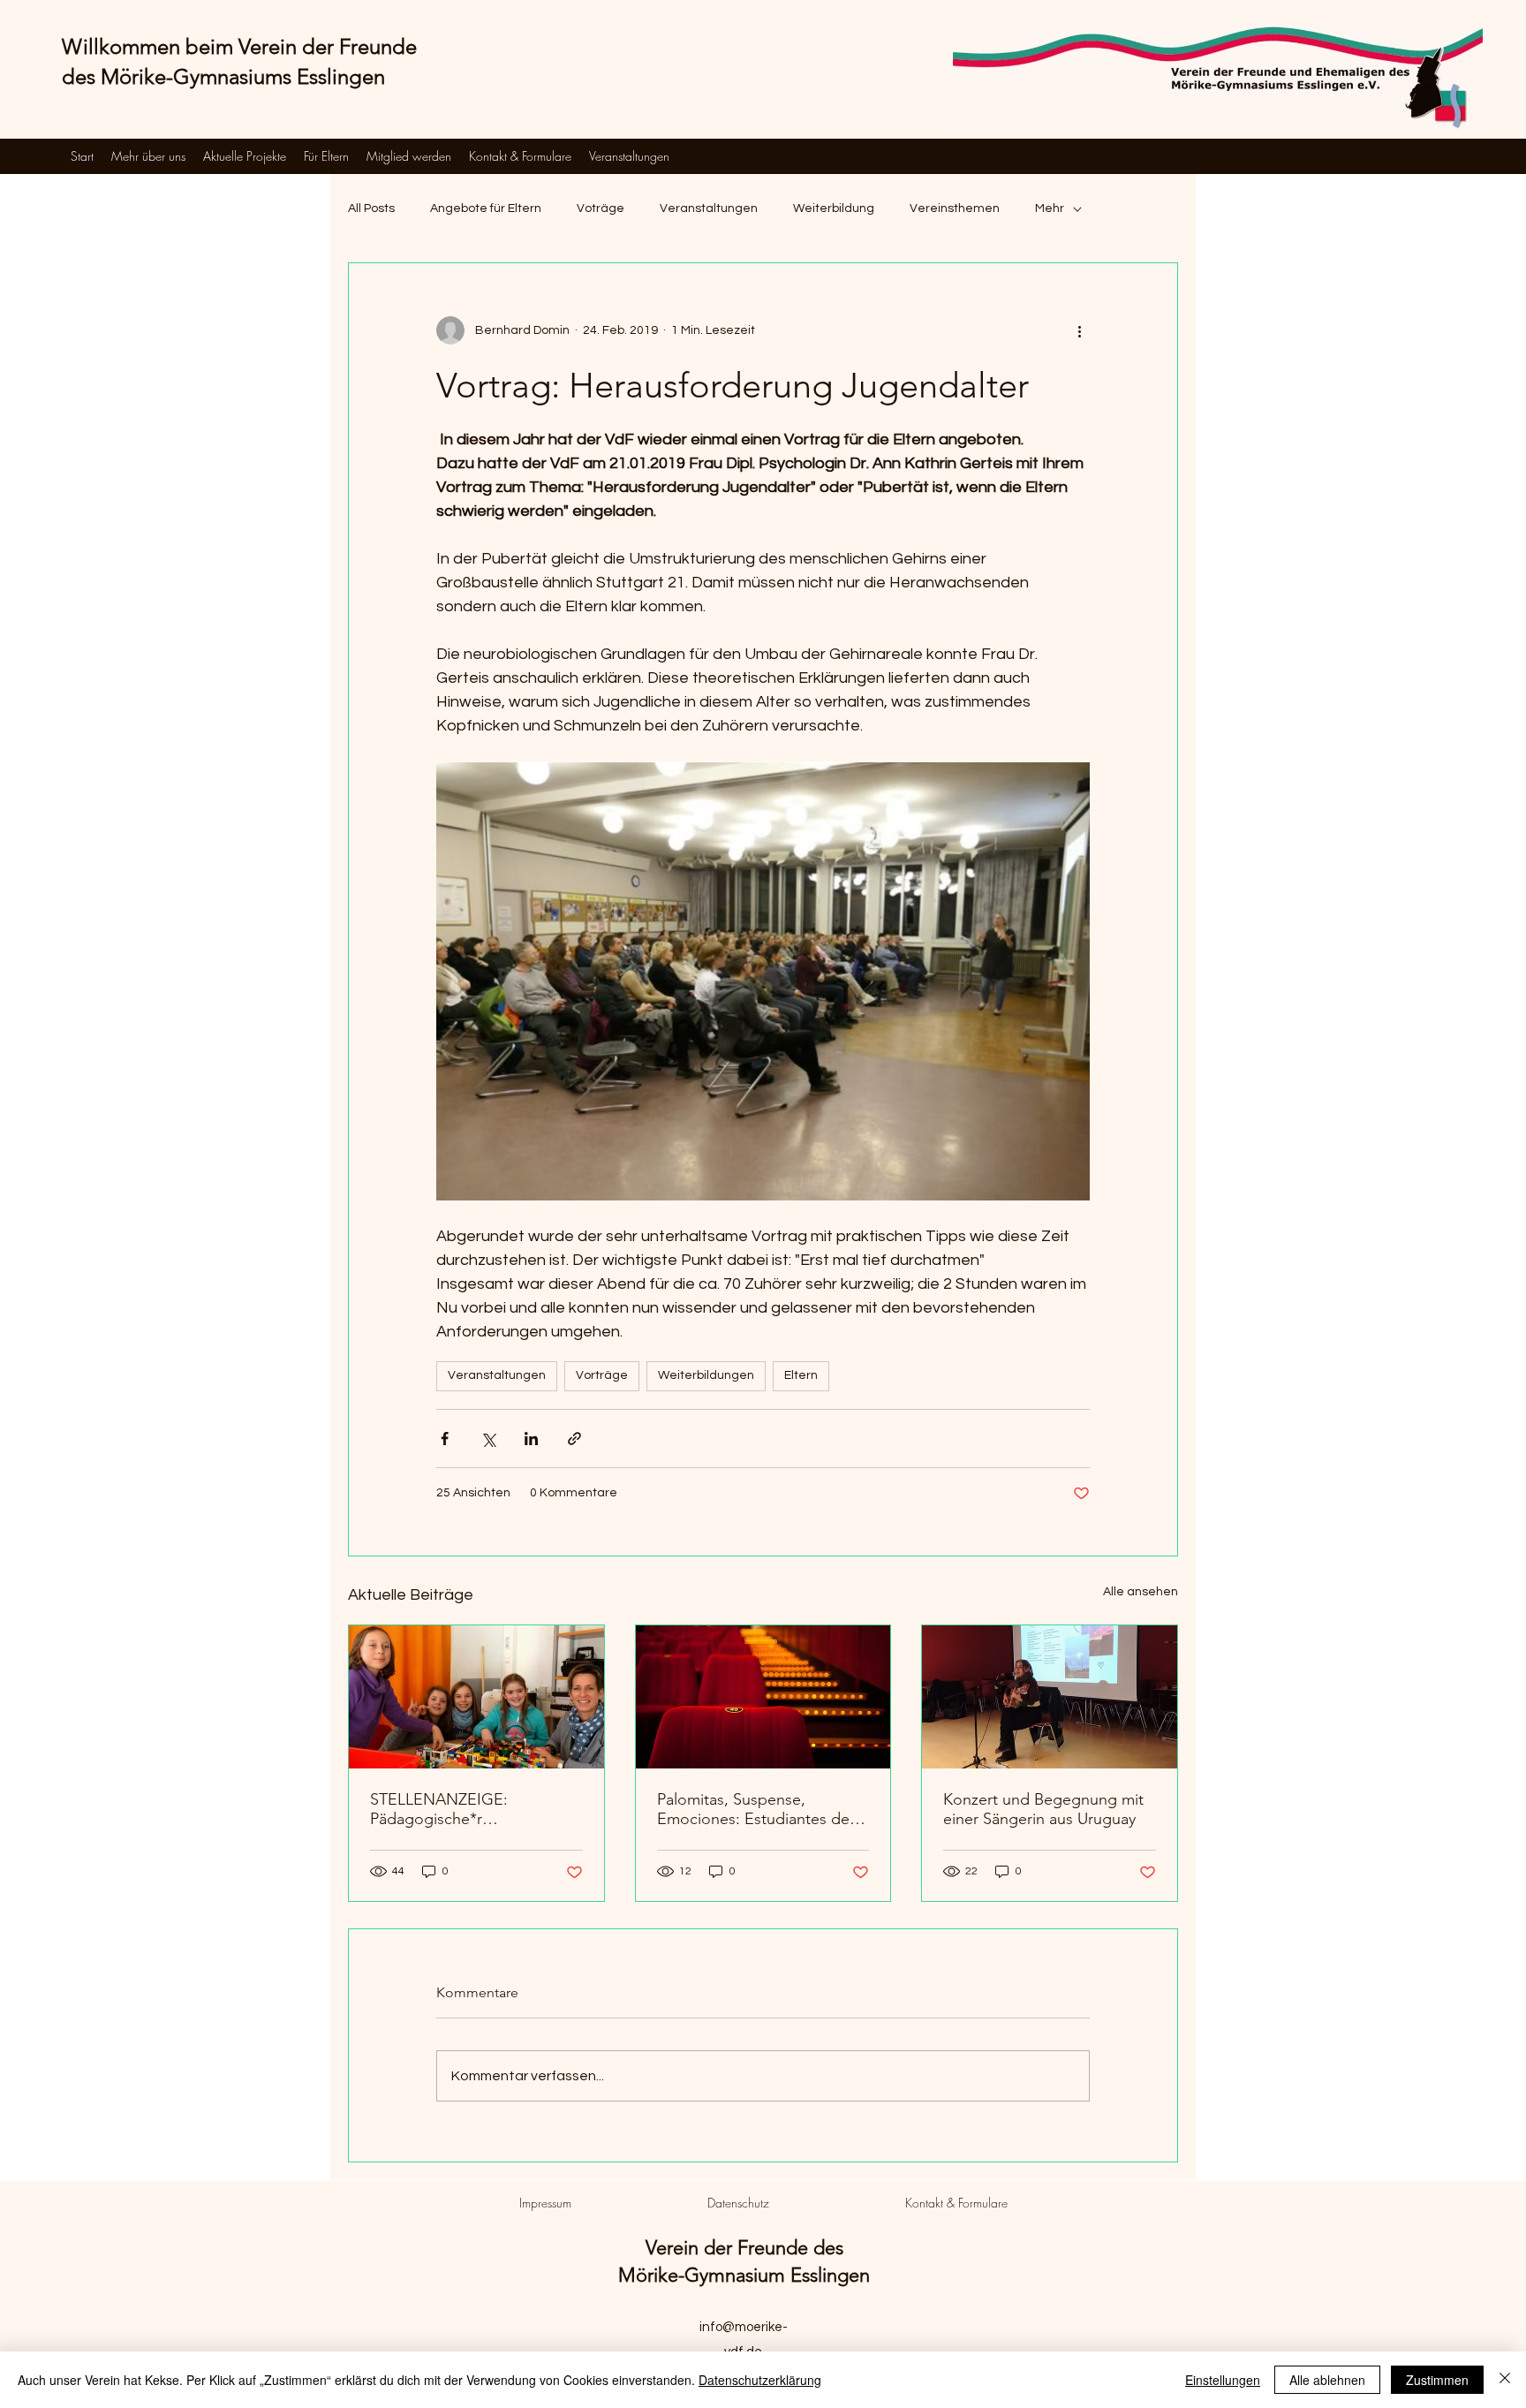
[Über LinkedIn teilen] (531, 1439)
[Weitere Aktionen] (1079, 330)
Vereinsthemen (955, 208)
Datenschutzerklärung (760, 2380)
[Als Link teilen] (574, 1439)
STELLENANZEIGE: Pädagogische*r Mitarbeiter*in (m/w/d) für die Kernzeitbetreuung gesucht (473, 1809)
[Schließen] (1505, 2380)
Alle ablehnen (1327, 2380)
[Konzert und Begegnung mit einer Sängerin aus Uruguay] (1050, 1697)
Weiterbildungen (706, 1375)
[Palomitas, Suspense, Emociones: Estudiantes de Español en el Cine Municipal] (763, 1697)
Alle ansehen (1141, 1592)
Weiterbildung (834, 208)
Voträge (601, 208)
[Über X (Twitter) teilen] (488, 1439)
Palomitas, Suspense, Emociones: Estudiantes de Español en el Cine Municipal (759, 1809)
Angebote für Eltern (486, 208)
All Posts (371, 208)
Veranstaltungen (709, 208)
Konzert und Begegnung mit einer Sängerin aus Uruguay (1043, 1809)
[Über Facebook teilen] (445, 1439)
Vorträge (602, 1375)
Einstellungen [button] (1223, 2380)
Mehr (1050, 208)
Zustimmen (1437, 2380)
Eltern (801, 1375)
